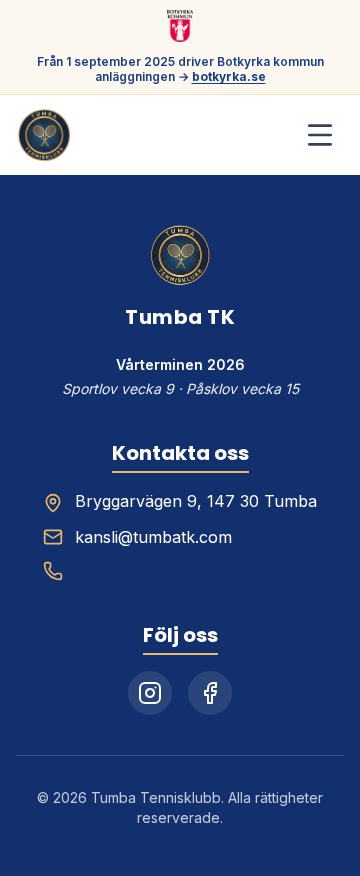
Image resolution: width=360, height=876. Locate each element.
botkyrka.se (229, 76)
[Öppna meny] (320, 135)
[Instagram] (150, 693)
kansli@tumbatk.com (153, 537)
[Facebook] (210, 693)
